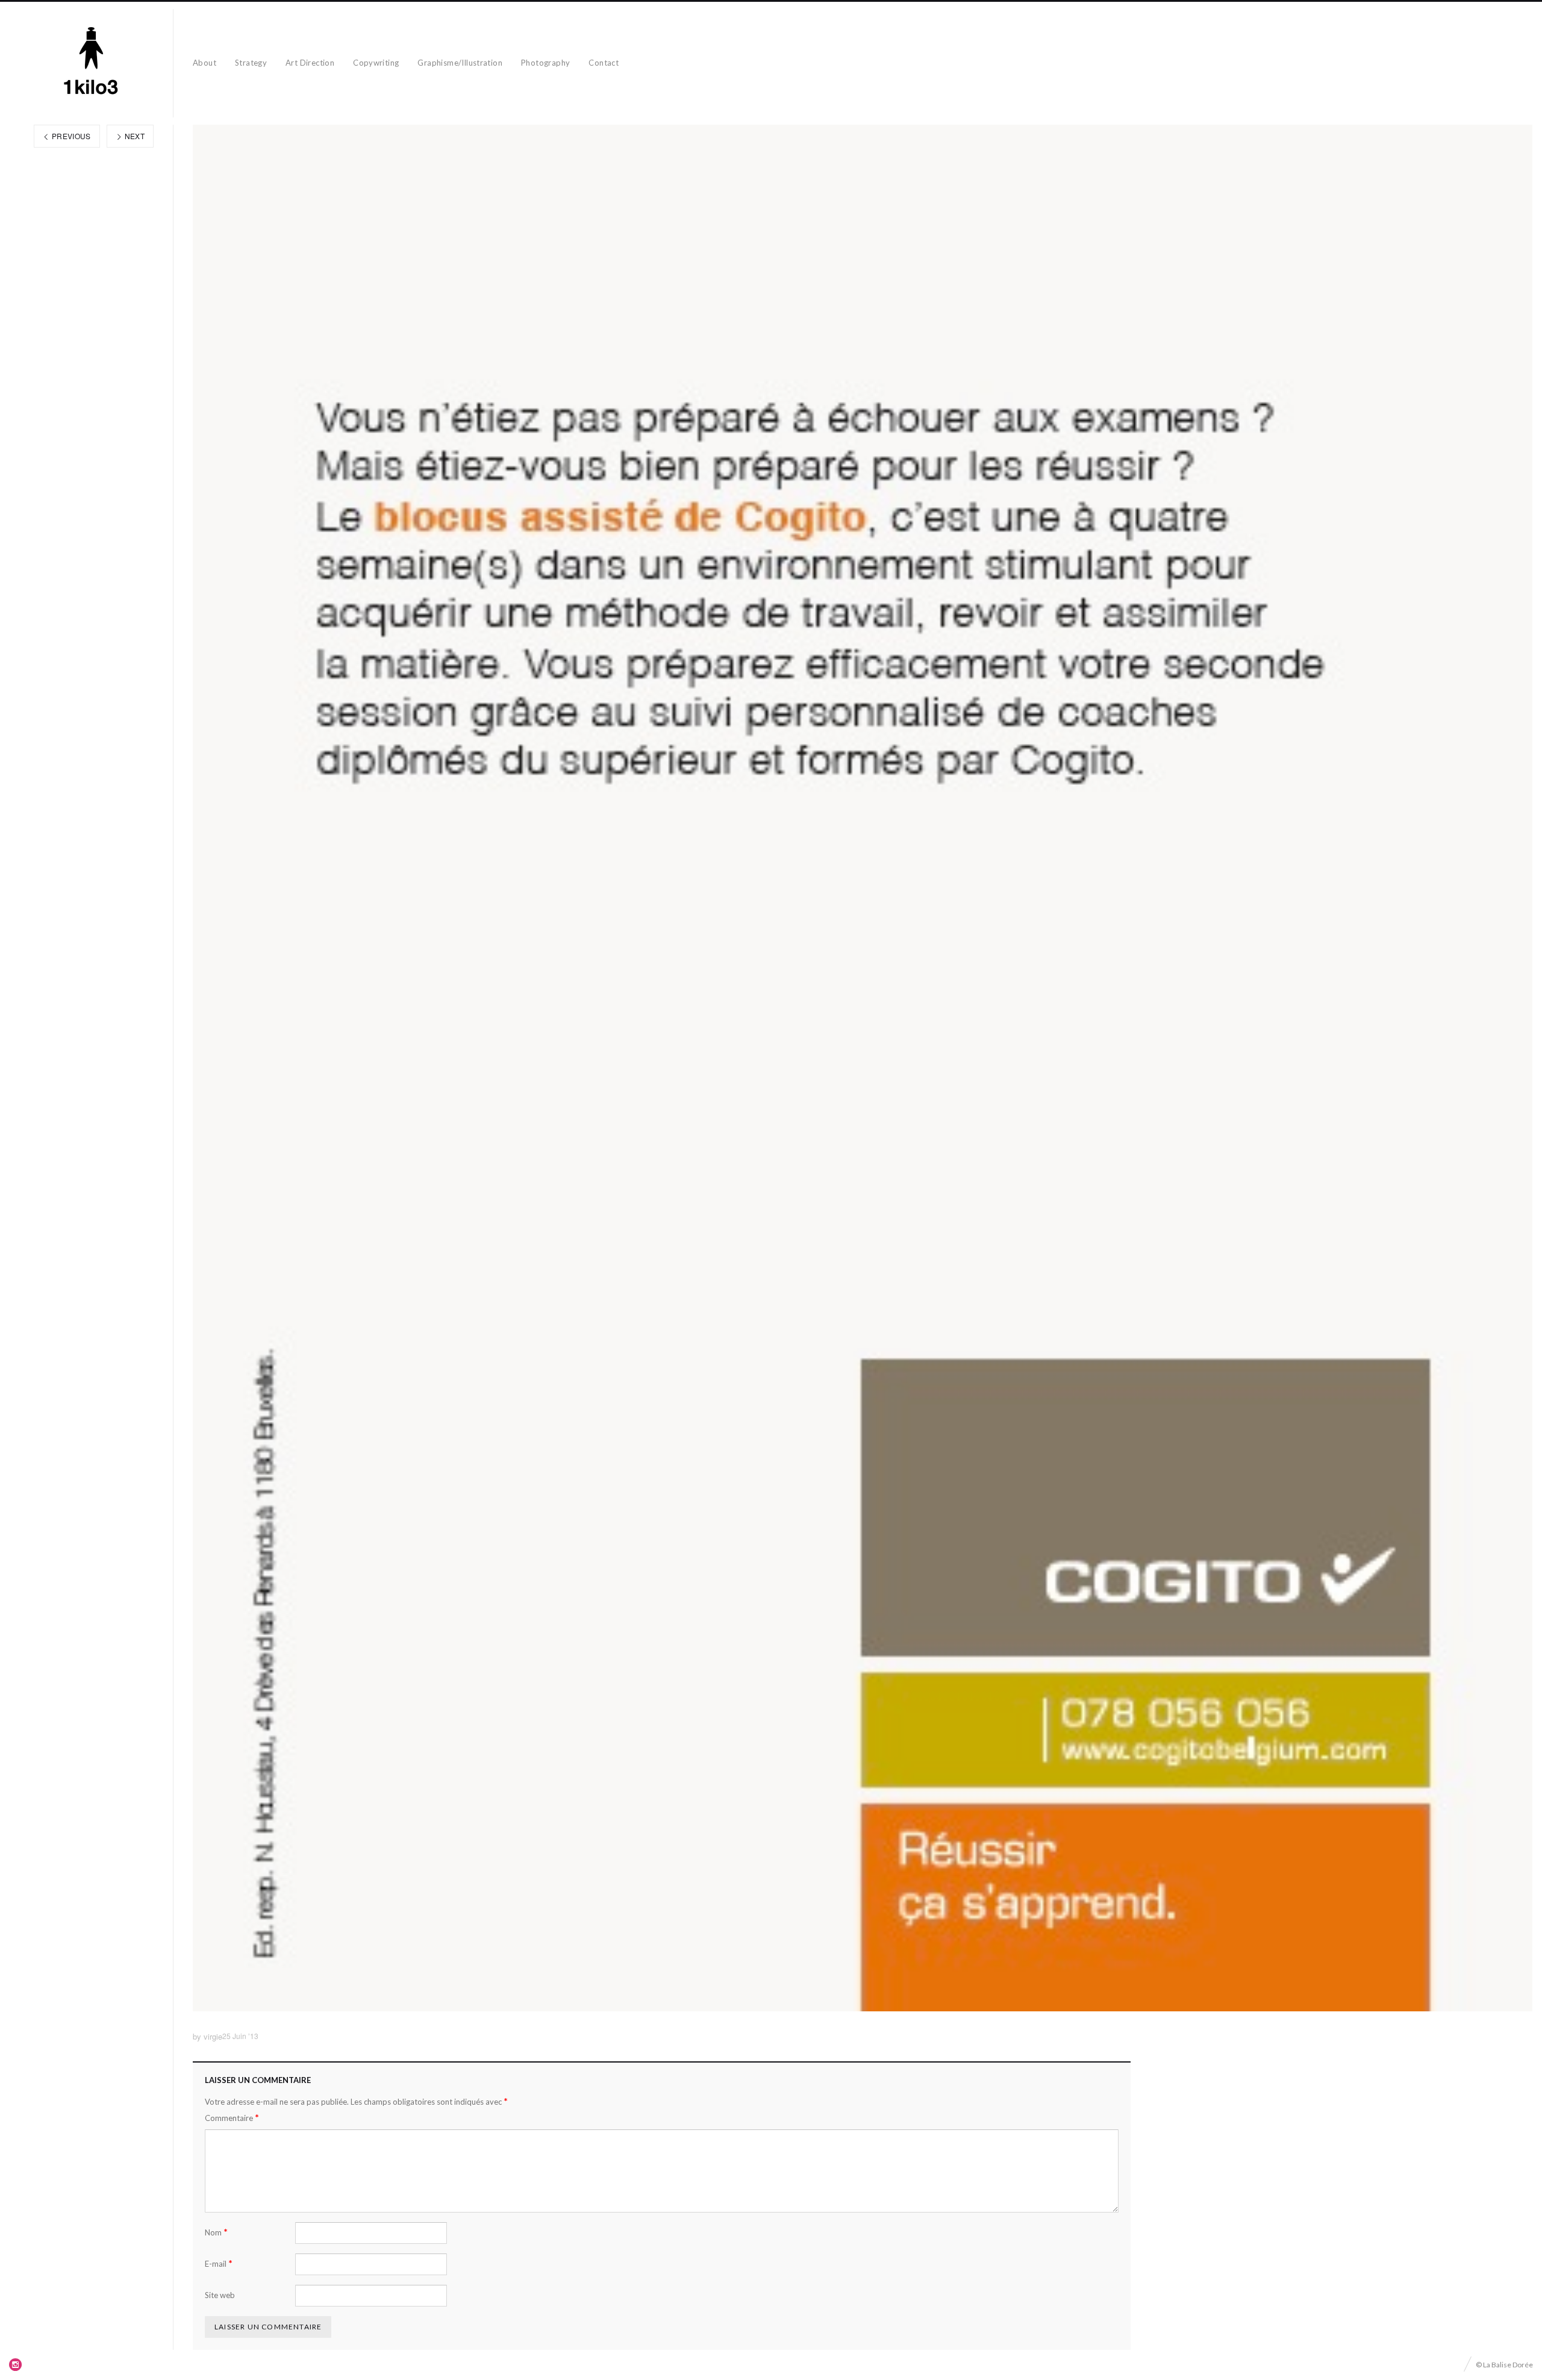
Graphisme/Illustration (460, 63)
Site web (220, 2295)
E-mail (219, 2263)
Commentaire (232, 2118)
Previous (70, 136)
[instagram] (16, 2364)
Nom (216, 2232)
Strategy (251, 63)
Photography (545, 63)
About (204, 63)
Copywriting (376, 63)
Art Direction (310, 63)
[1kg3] (91, 63)
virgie (213, 2036)
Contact (604, 63)
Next (133, 136)
